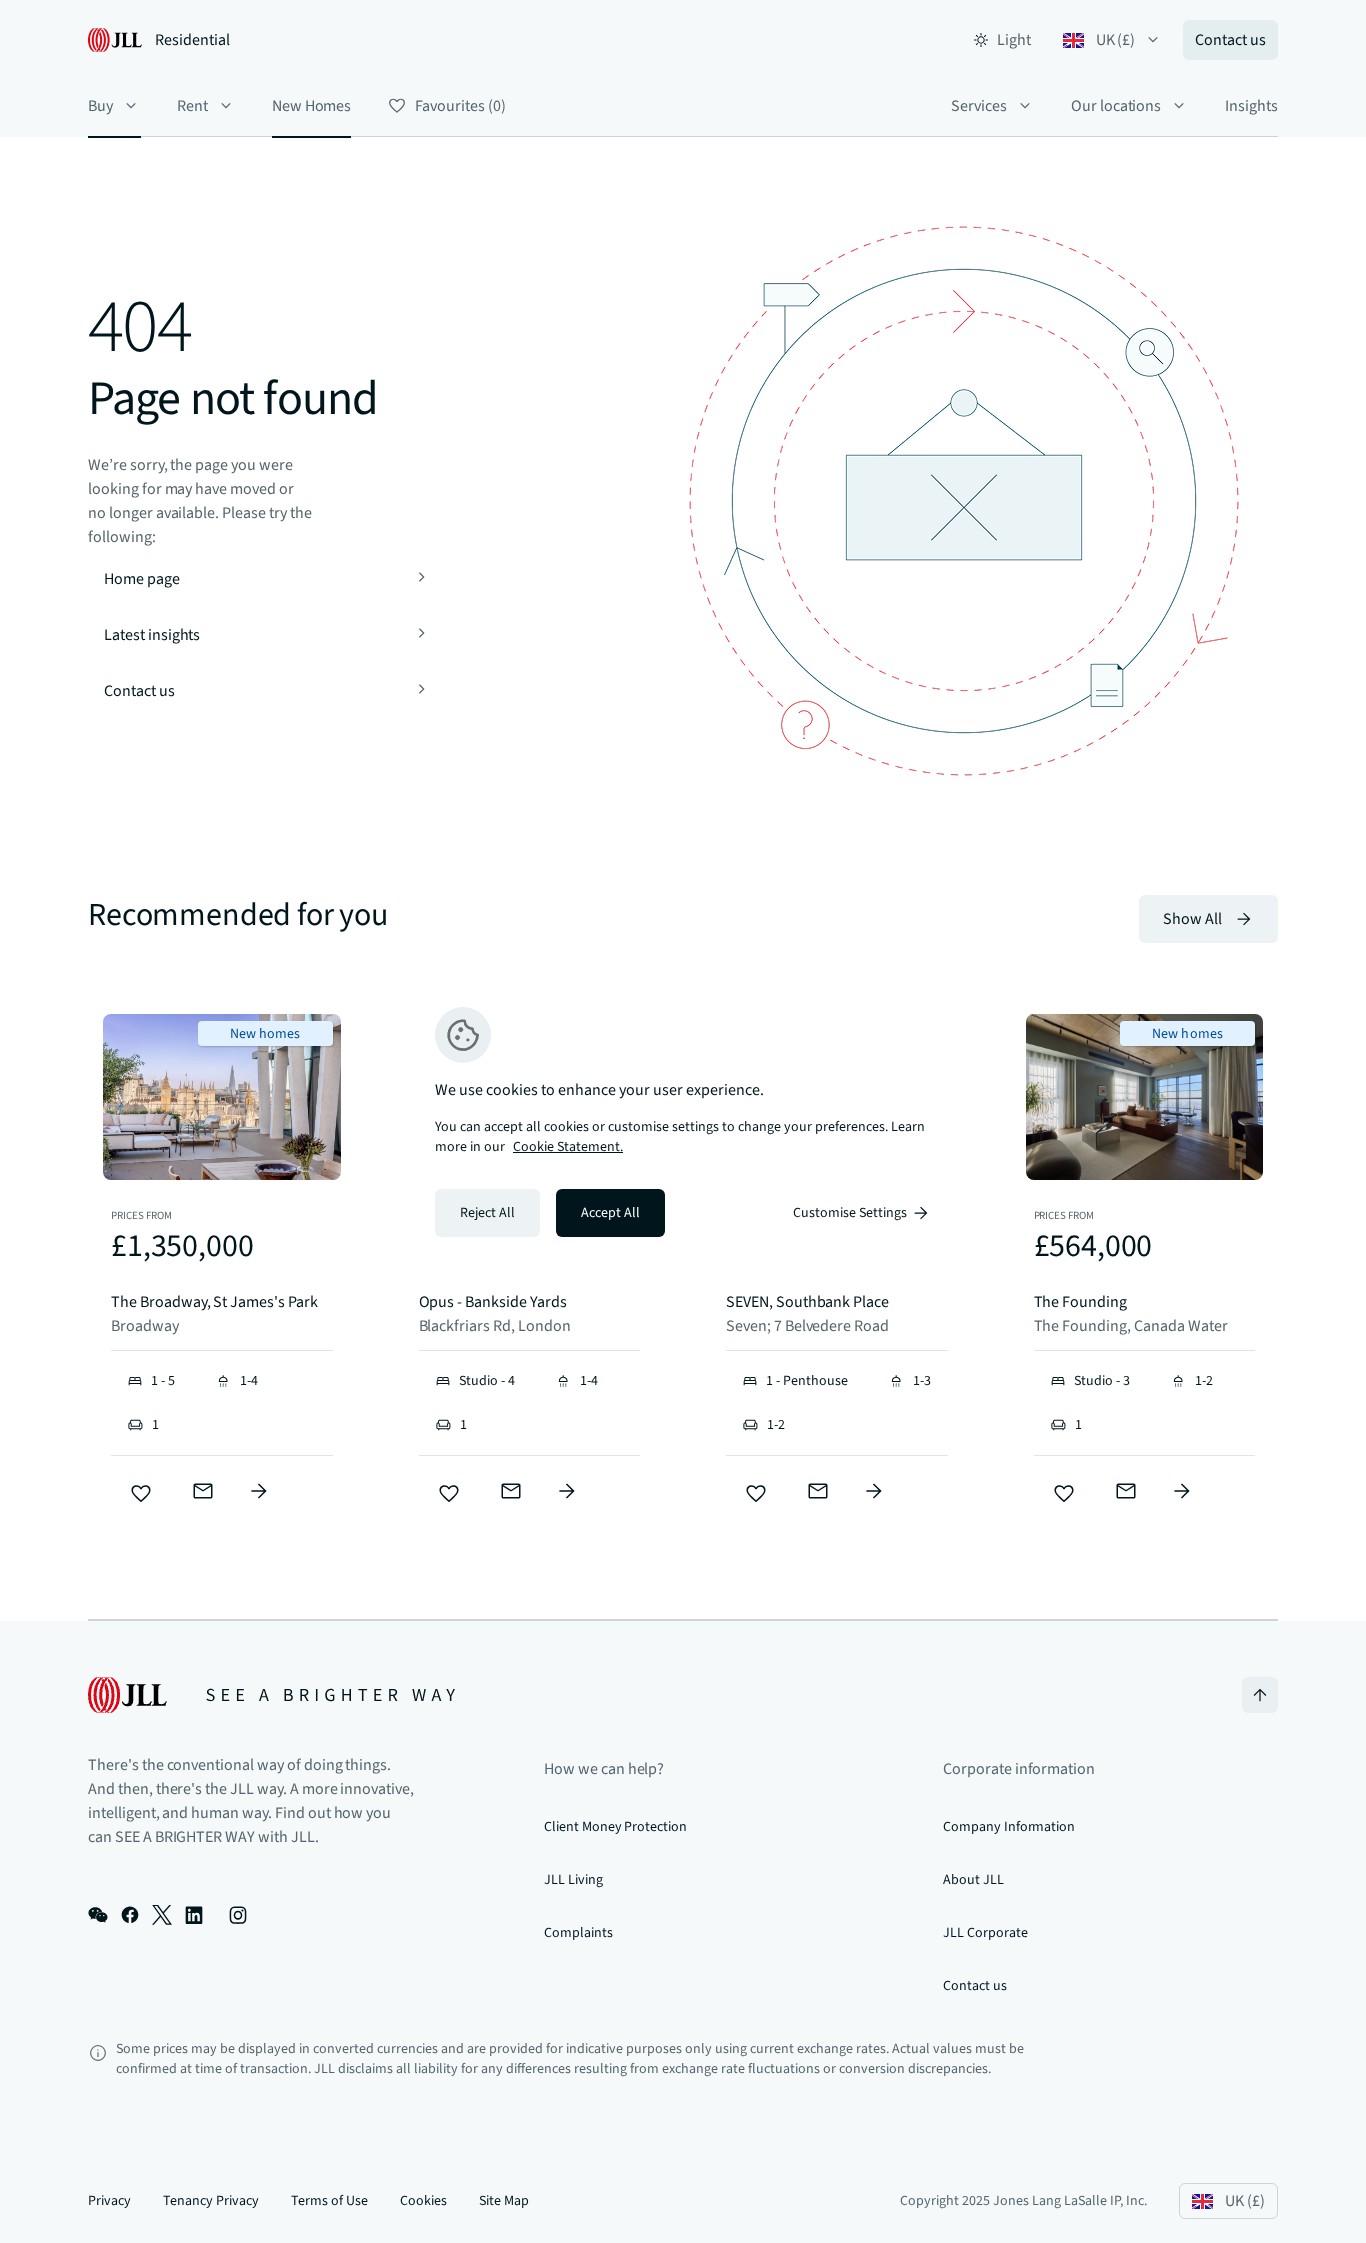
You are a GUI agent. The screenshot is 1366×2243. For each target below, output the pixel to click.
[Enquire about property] (259, 1491)
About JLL (973, 1880)
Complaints (578, 1933)
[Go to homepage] (271, 1695)
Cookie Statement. (568, 1147)
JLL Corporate (985, 1933)
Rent (192, 106)
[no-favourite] (141, 1494)
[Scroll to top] (1260, 1695)
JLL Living (573, 1880)
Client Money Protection (615, 1827)
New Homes (312, 106)
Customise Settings (850, 1213)
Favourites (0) (460, 106)
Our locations (1116, 106)
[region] (683, 1122)
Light (1014, 40)
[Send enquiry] (203, 1491)
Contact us (1230, 40)
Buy (100, 106)
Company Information (1009, 1827)
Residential (192, 40)
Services (979, 106)
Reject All (487, 1213)
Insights (1251, 106)
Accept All (610, 1213)
